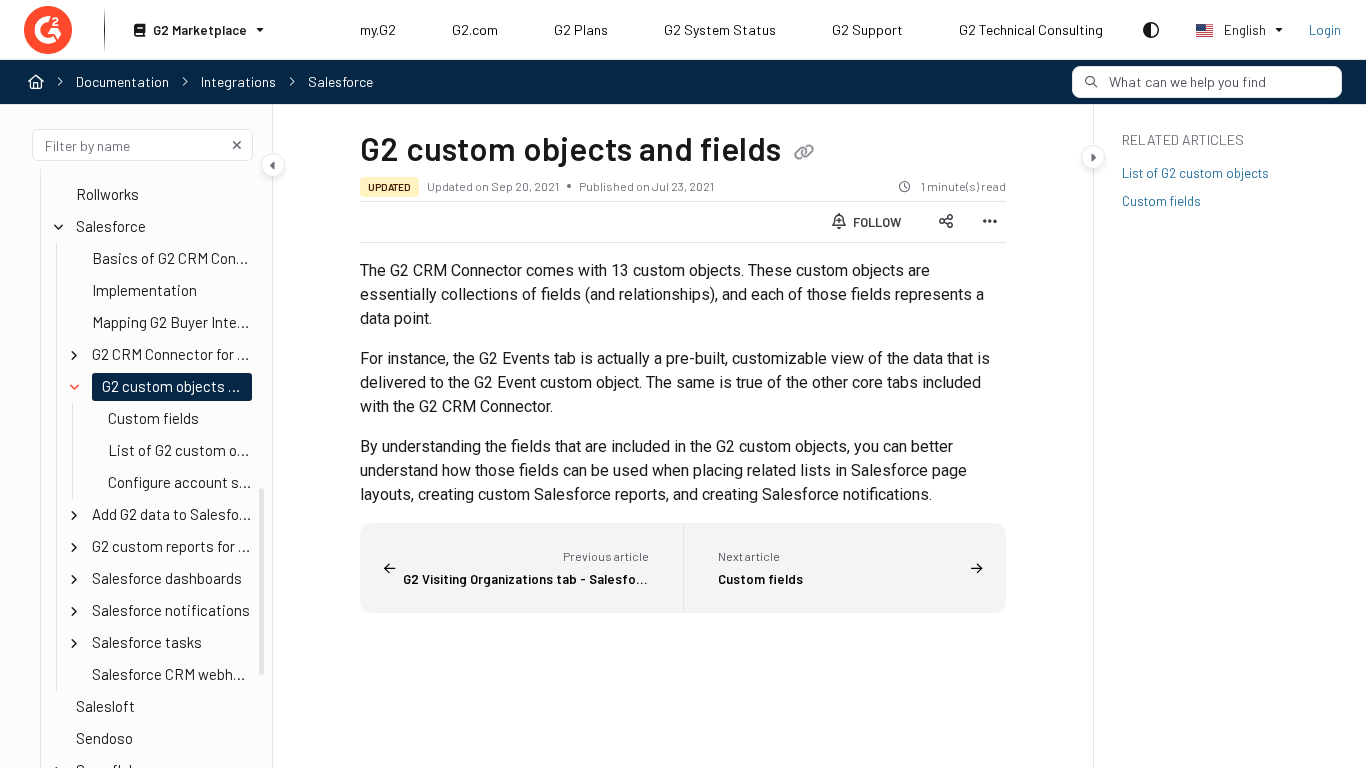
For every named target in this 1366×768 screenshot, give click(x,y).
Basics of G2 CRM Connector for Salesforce (172, 258)
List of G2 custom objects (180, 450)
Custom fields (153, 418)
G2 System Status (720, 29)
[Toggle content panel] (1093, 157)
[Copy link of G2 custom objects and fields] (804, 153)
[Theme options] (1151, 30)
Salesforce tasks (147, 642)
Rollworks (107, 194)
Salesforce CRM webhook (172, 674)
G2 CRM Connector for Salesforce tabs (172, 354)
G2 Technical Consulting (1031, 29)
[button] (1207, 82)
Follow (875, 222)
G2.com (475, 29)
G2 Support (867, 29)
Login (1325, 30)
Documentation (122, 81)
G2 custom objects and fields (177, 386)
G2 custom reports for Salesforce (172, 546)
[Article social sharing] (946, 222)
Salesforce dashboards (167, 578)
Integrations (238, 81)
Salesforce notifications (171, 610)
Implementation (144, 290)
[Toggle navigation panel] (273, 165)
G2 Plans (581, 29)
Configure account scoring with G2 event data (180, 482)
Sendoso (104, 738)
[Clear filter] (237, 145)
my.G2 (378, 29)
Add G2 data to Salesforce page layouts (172, 514)
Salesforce (340, 81)
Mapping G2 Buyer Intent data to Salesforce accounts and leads (172, 322)
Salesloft (105, 706)
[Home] (48, 30)
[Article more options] (990, 222)
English (1243, 30)
